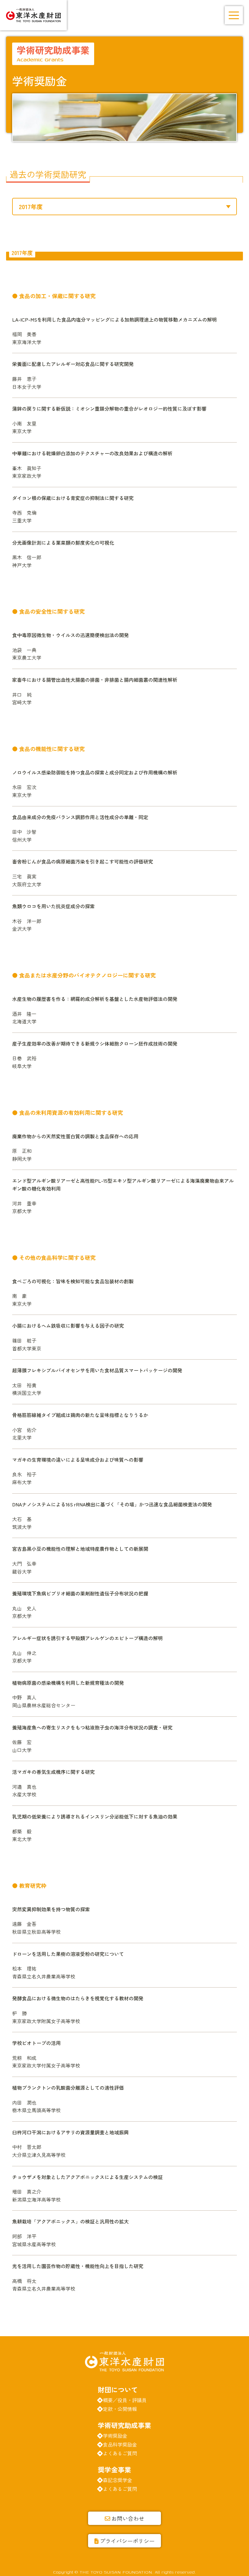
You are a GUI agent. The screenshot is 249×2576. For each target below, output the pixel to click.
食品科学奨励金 (120, 2444)
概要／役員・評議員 (125, 2400)
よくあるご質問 (120, 2453)
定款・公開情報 (120, 2409)
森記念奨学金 (118, 2480)
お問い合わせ (128, 2518)
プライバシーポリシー (127, 2541)
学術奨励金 (115, 2436)
